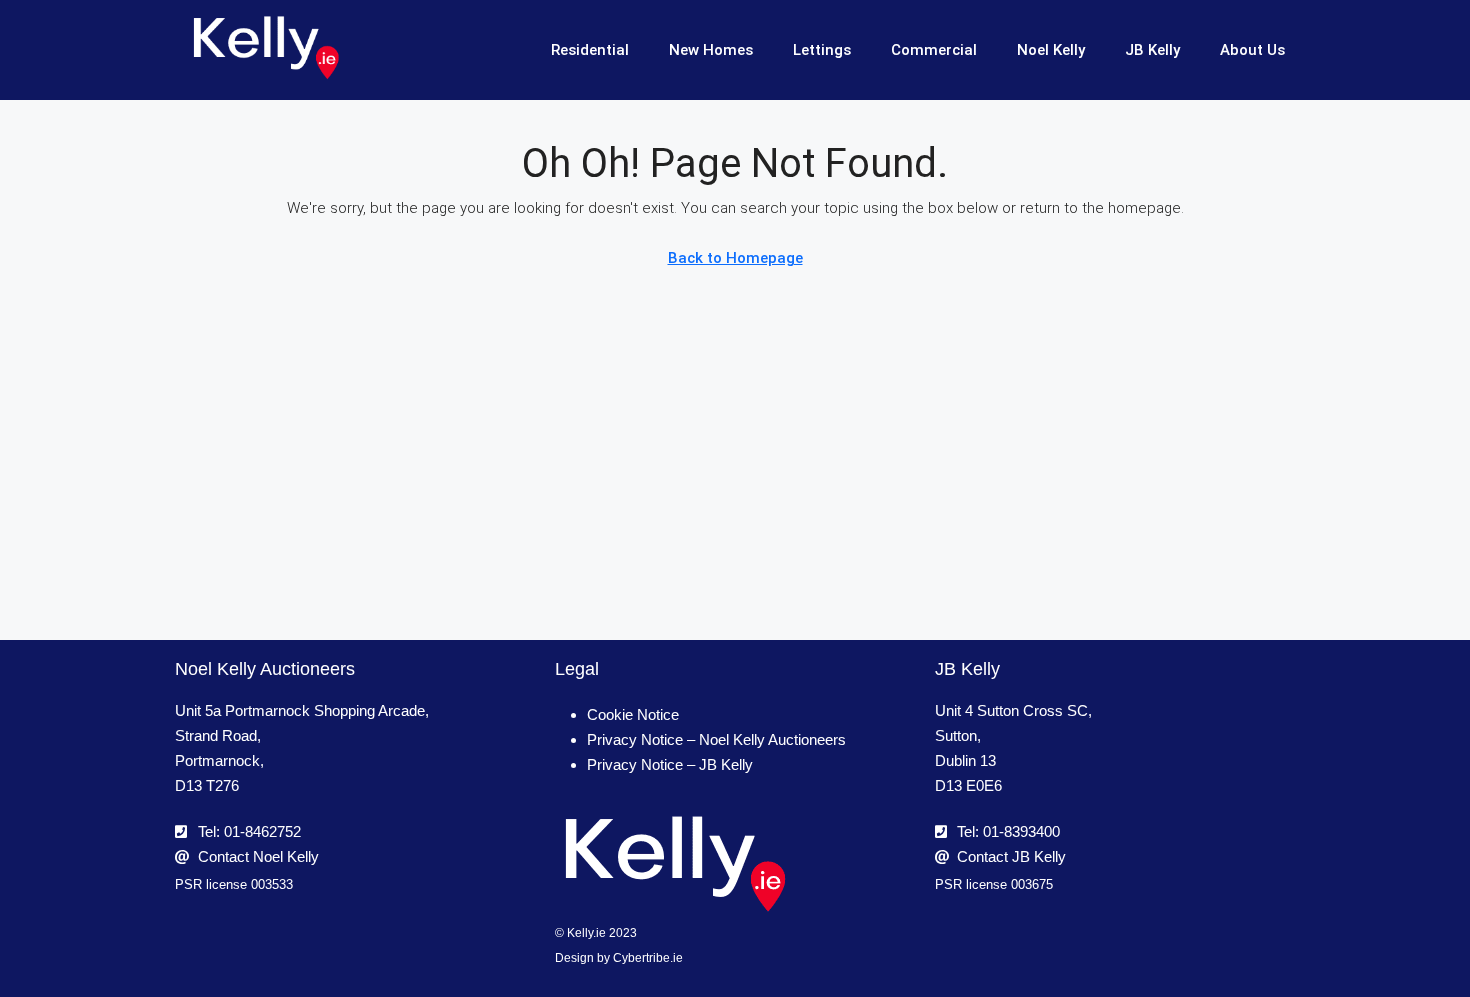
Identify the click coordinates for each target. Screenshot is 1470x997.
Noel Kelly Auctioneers (265, 669)
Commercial (934, 50)
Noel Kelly (1051, 50)
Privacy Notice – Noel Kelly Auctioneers (716, 739)
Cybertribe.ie (648, 958)
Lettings (822, 50)
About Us (1252, 50)
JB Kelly (1152, 50)
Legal (577, 669)
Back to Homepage (735, 258)
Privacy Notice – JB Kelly (670, 764)
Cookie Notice (633, 714)
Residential (590, 50)
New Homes (711, 50)
